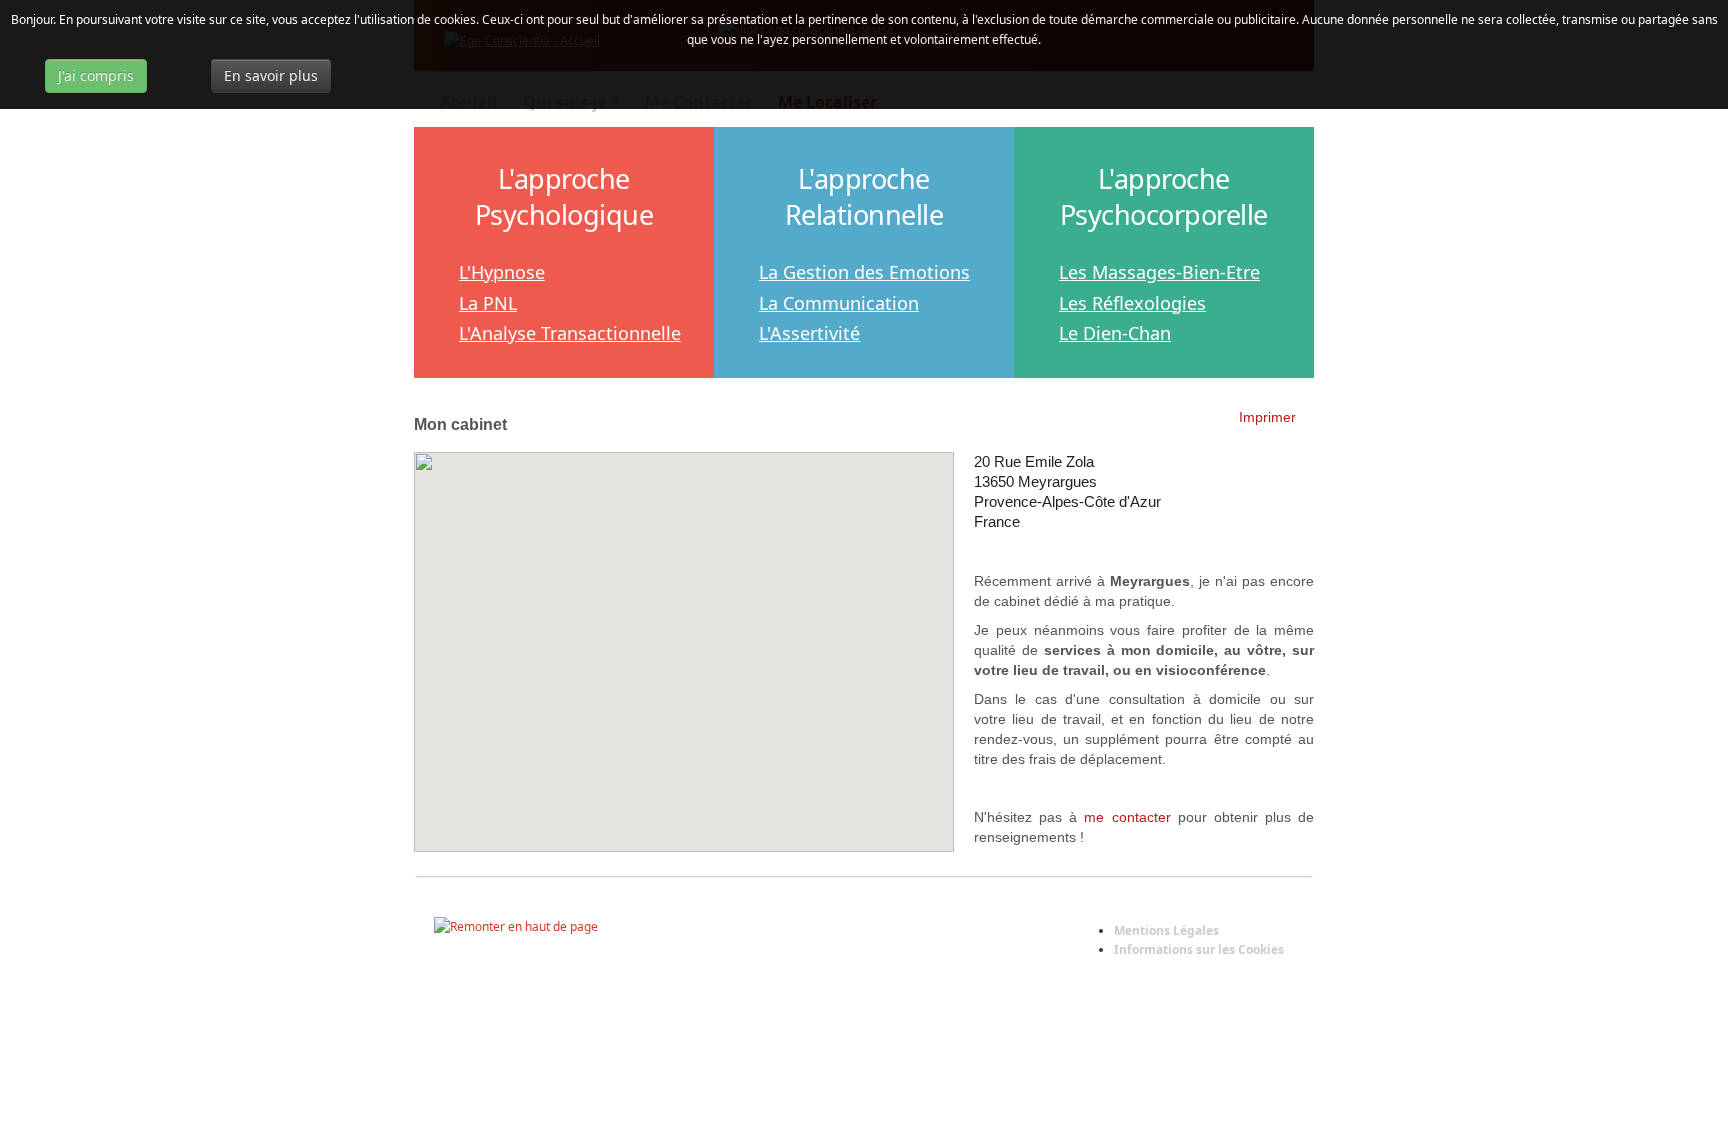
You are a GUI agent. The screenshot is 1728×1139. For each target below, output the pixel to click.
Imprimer (1267, 417)
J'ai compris (96, 75)
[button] (684, 640)
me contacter (1127, 817)
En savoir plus (271, 75)
